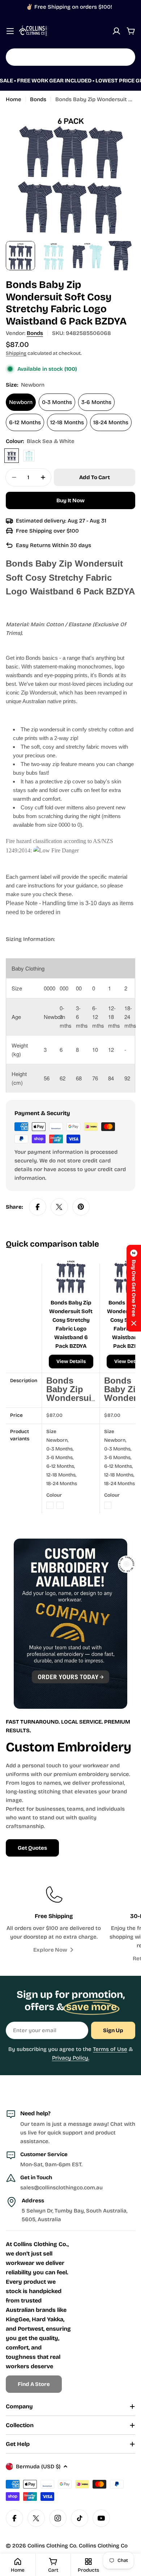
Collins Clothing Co (52, 2546)
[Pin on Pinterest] (81, 1207)
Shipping (16, 353)
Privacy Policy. (71, 2058)
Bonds (38, 99)
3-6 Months (96, 402)
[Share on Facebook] (38, 1207)
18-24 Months (111, 422)
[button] (134, 1288)
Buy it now (70, 500)
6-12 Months (25, 422)
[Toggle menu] (10, 31)
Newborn (21, 402)
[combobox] (70, 57)
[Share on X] (59, 1207)
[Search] (125, 57)
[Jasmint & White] (29, 456)
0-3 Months (57, 402)
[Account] (116, 31)
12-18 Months (67, 422)
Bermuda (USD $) (38, 2467)
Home (14, 99)
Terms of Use (110, 2049)
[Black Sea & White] (12, 456)
